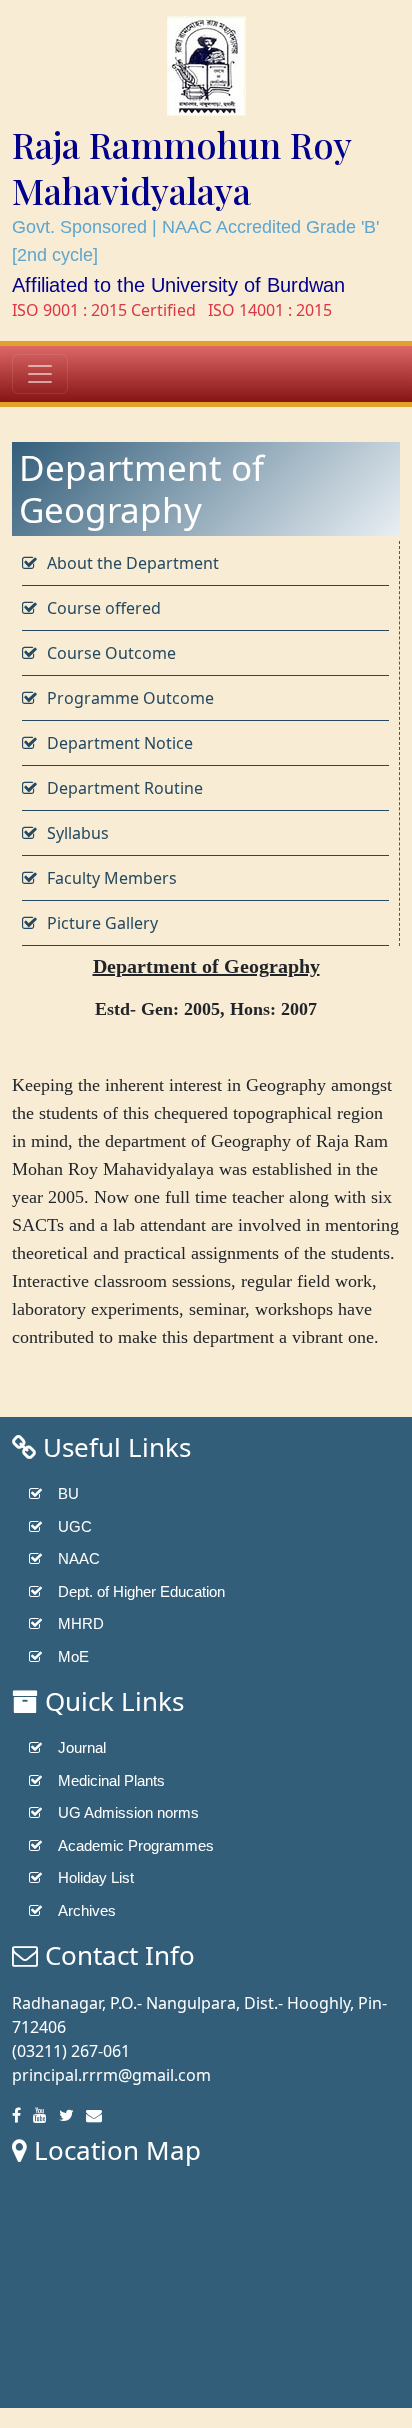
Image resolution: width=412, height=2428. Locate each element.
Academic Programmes (136, 1845)
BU (68, 1493)
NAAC (79, 1558)
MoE (73, 1656)
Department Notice (120, 743)
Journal (82, 1747)
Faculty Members (112, 878)
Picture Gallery (102, 923)
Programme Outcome (130, 698)
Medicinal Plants (111, 1780)
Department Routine (125, 788)
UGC (75, 1526)
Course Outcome (111, 653)
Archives (87, 1910)
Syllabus (78, 833)
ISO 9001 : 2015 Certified (104, 310)
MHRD (81, 1623)
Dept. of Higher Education (141, 1591)
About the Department (133, 563)
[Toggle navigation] (40, 374)
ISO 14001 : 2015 (270, 310)
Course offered (104, 608)
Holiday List (96, 1877)
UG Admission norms (128, 1812)
